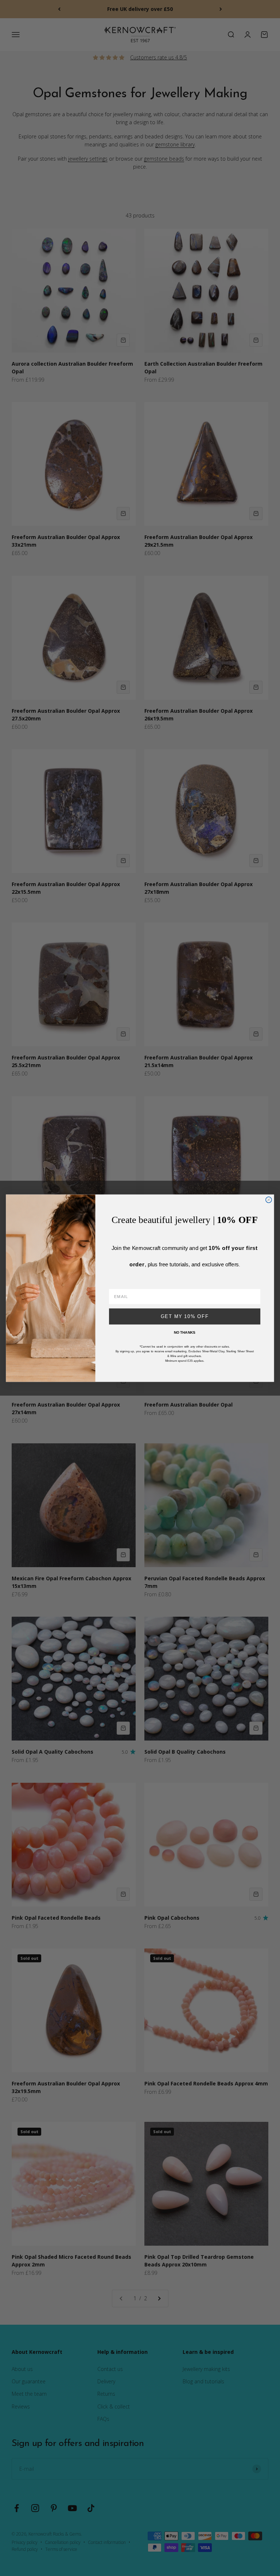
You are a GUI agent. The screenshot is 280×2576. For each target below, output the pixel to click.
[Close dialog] (269, 1200)
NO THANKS (185, 1332)
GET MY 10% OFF (185, 1316)
